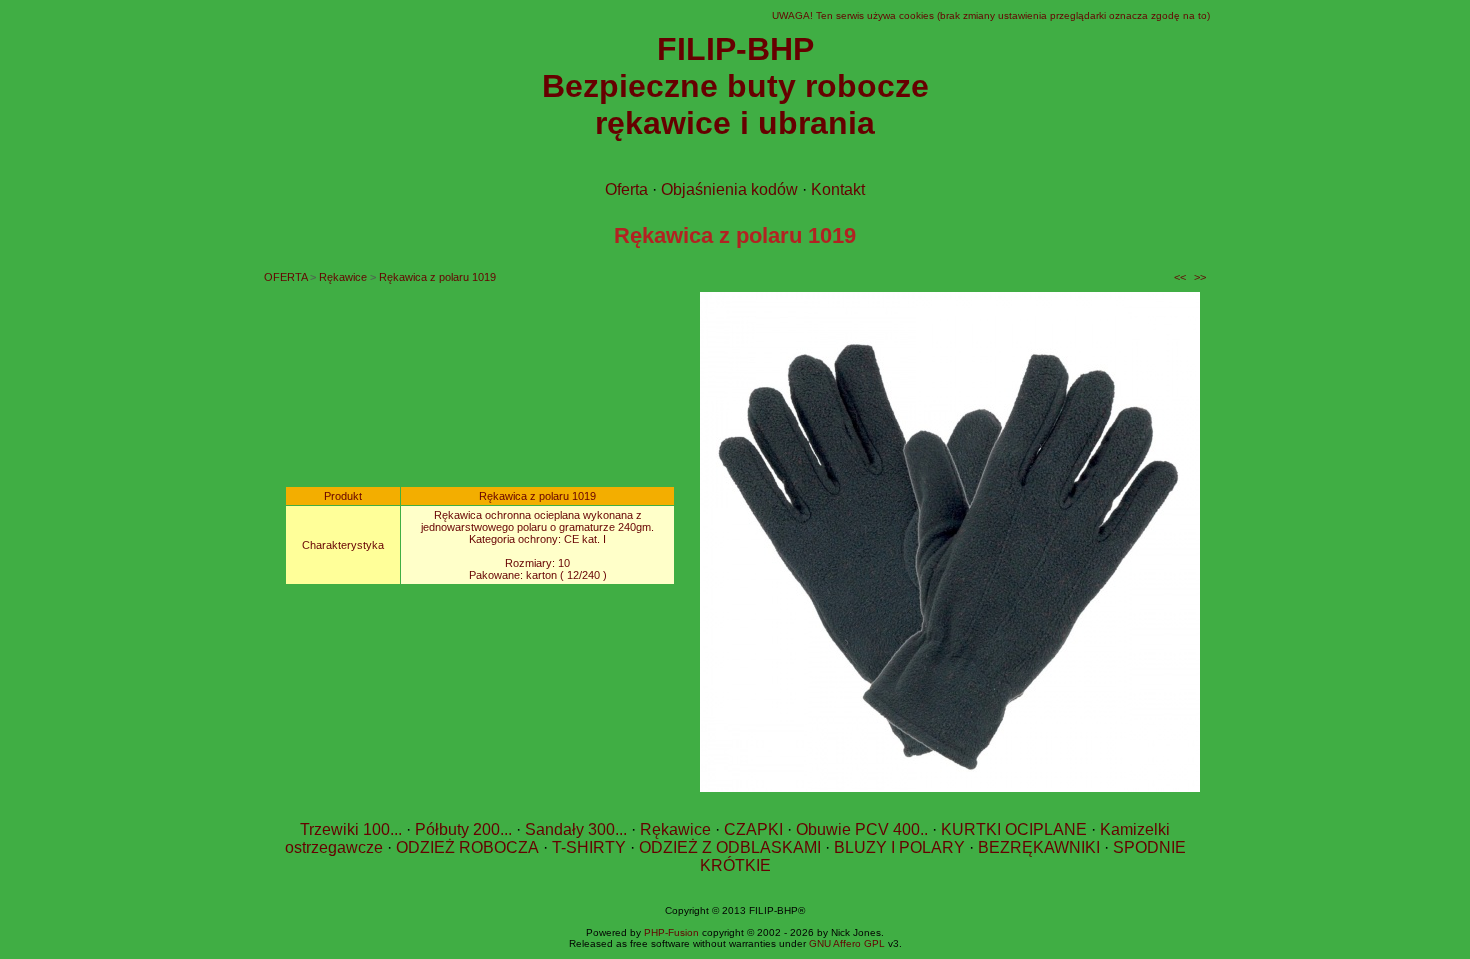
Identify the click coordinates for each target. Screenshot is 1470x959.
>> (1200, 277)
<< (1180, 277)
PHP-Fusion (671, 932)
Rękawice (343, 277)
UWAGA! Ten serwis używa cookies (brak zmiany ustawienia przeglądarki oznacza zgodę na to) (991, 15)
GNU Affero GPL (847, 943)
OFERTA (285, 277)
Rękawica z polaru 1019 (437, 277)
